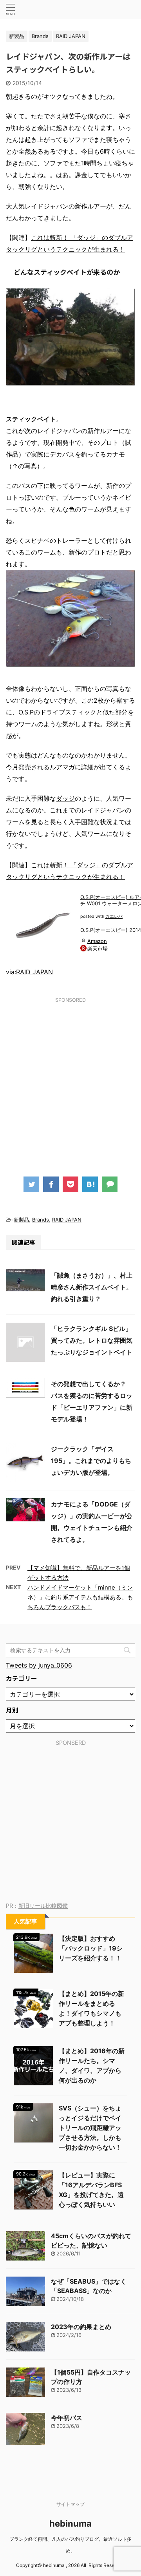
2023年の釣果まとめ (81, 2327)
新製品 (21, 1220)
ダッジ (65, 798)
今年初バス (67, 2418)
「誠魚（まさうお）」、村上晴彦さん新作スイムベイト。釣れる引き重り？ (92, 1287)
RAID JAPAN (34, 972)
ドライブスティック (68, 712)
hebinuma (70, 2523)
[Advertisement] (70, 1080)
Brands (41, 1220)
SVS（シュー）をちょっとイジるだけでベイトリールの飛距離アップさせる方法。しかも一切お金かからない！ (90, 2128)
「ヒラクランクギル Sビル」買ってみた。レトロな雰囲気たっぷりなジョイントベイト (92, 1340)
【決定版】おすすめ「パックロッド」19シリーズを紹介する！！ (91, 1948)
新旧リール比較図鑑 (43, 1906)
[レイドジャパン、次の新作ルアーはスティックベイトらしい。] (90, 1184)
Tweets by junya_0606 (39, 1665)
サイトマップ (70, 2504)
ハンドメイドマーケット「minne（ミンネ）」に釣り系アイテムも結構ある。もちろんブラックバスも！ (80, 1597)
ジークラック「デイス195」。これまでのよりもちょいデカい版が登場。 (91, 1461)
